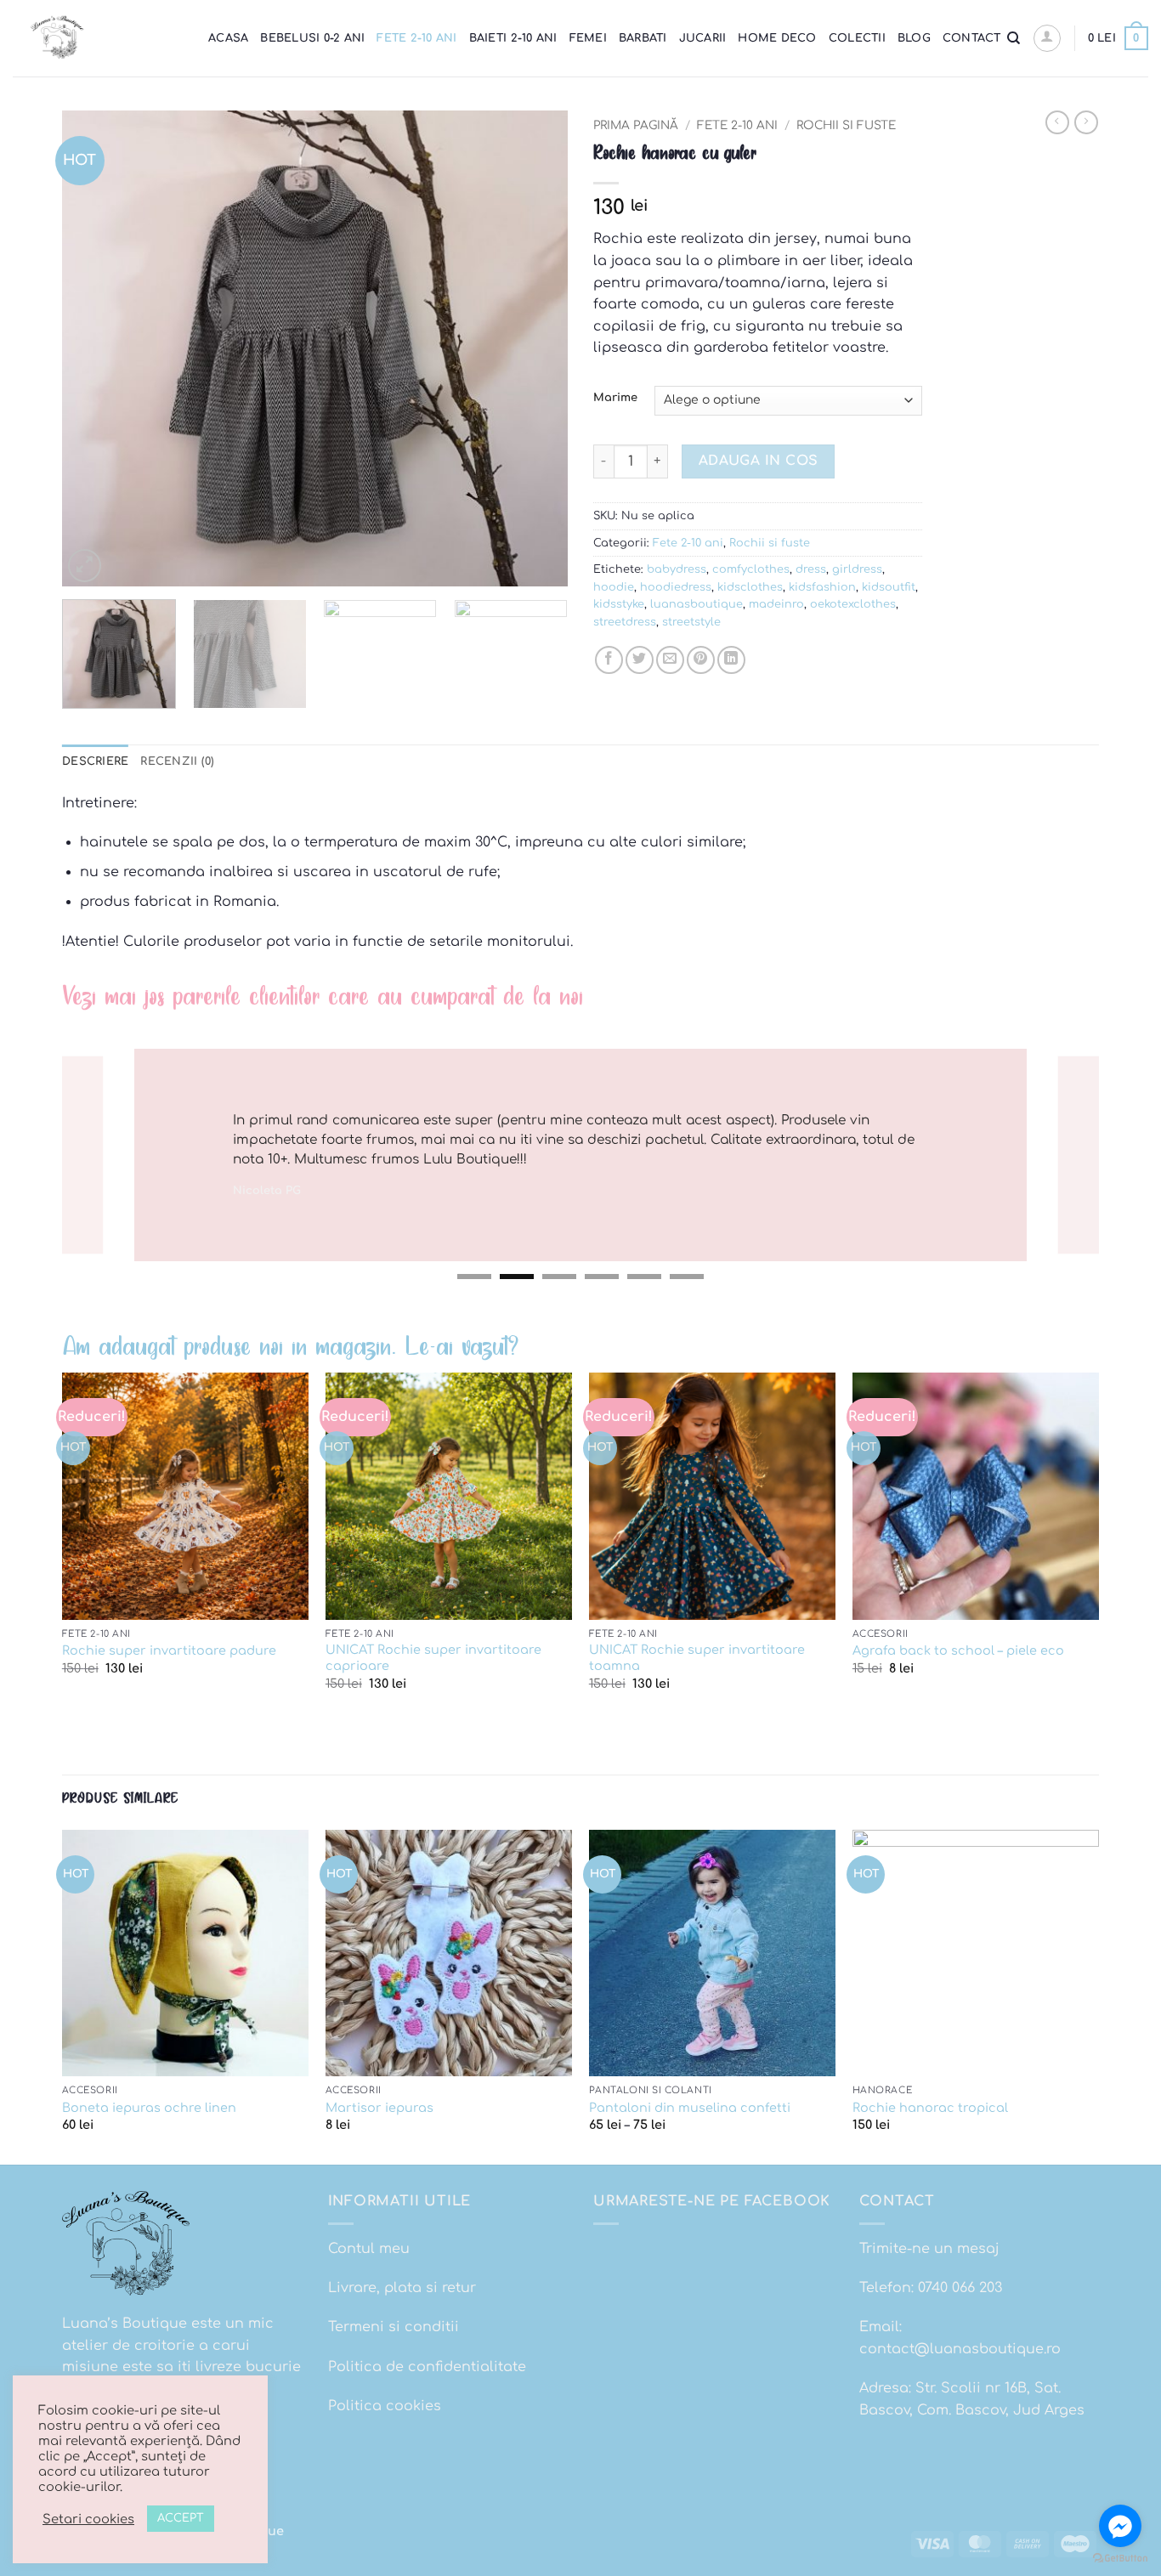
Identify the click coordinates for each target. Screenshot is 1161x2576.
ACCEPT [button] (181, 2518)
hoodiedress (676, 587)
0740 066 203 (960, 2288)
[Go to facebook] (1120, 2526)
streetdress (625, 622)
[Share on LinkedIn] (731, 660)
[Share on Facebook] (609, 660)
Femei (588, 38)
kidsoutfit (889, 587)
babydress (677, 569)
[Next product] (1057, 122)
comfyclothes (751, 569)
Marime (615, 398)
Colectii (857, 38)
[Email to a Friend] (670, 660)
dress (811, 569)
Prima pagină (636, 125)
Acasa (228, 38)
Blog (914, 38)
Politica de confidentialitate (427, 2367)
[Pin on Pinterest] (701, 660)
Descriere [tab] (95, 761)
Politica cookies (385, 2406)
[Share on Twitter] (640, 660)
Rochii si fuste (846, 125)
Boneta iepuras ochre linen (149, 2108)
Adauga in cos (759, 461)
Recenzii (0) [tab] (177, 761)
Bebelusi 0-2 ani (312, 38)
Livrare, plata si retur (402, 2288)
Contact (972, 38)
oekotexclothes (853, 604)
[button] (1047, 38)
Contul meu (369, 2249)
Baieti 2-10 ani (513, 38)
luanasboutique (697, 604)
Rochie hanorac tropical (930, 2108)
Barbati (643, 38)
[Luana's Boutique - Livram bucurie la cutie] (98, 38)
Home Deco (777, 38)
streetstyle (691, 622)
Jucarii (703, 38)
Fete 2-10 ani (416, 38)
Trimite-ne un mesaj (929, 2249)
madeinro (776, 604)
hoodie (614, 587)
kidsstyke (619, 604)
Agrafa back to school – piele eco (958, 1650)
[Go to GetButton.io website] (1120, 2559)
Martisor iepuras (379, 2108)
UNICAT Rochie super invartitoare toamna (697, 1658)
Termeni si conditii (394, 2327)
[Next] (536, 348)
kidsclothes (750, 587)
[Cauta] (1014, 38)
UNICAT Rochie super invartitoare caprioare (433, 1658)
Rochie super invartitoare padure (169, 1650)
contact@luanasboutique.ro (960, 2349)
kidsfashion (822, 587)
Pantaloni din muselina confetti (690, 2108)
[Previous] (93, 348)
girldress (857, 569)
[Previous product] (1086, 122)
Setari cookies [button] (88, 2519)
